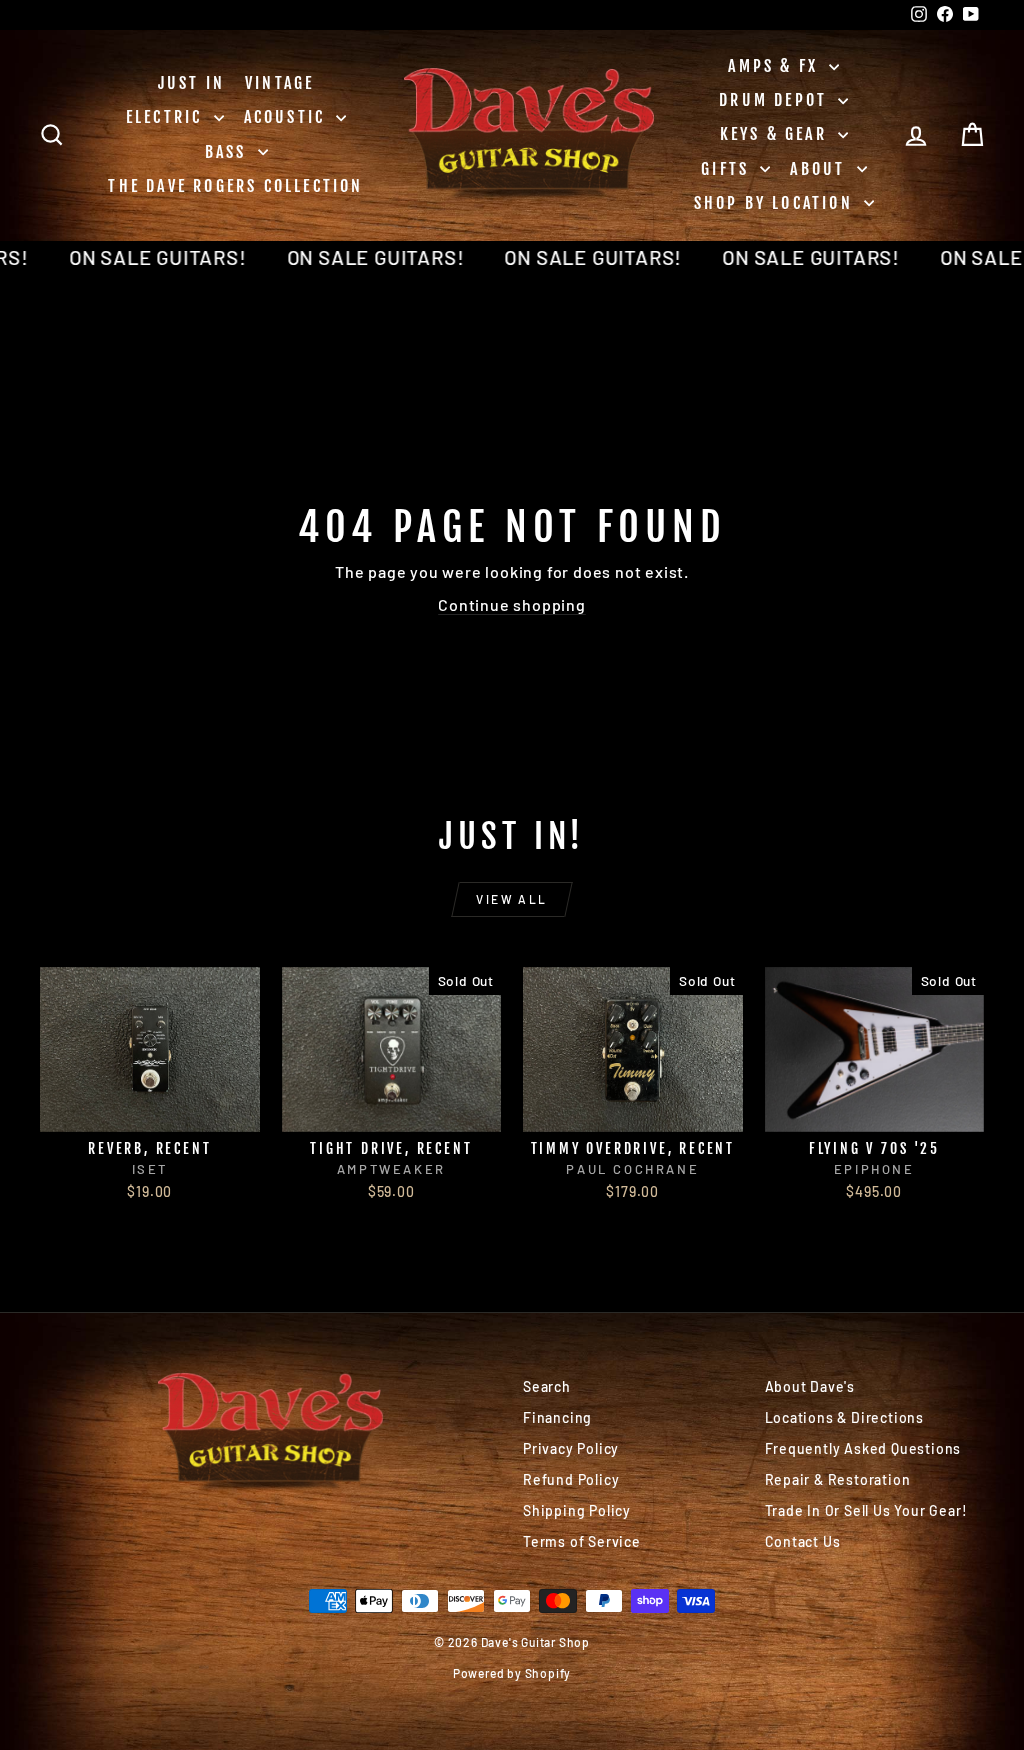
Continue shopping (512, 604)
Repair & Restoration (838, 1479)
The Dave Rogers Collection (235, 186)
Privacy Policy (571, 1448)
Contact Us (803, 1541)
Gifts (728, 169)
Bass (229, 152)
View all (511, 899)
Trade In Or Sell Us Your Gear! (866, 1510)
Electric (167, 117)
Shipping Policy (577, 1510)
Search (547, 1386)
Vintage (279, 83)
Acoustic (288, 117)
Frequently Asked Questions (863, 1448)
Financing (557, 1417)
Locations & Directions (845, 1417)
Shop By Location (776, 203)
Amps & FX (776, 66)
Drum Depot (776, 100)
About (820, 169)
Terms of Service (582, 1541)
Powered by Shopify (512, 1673)
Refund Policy (571, 1479)
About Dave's (810, 1386)
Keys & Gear (776, 134)
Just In (191, 83)
